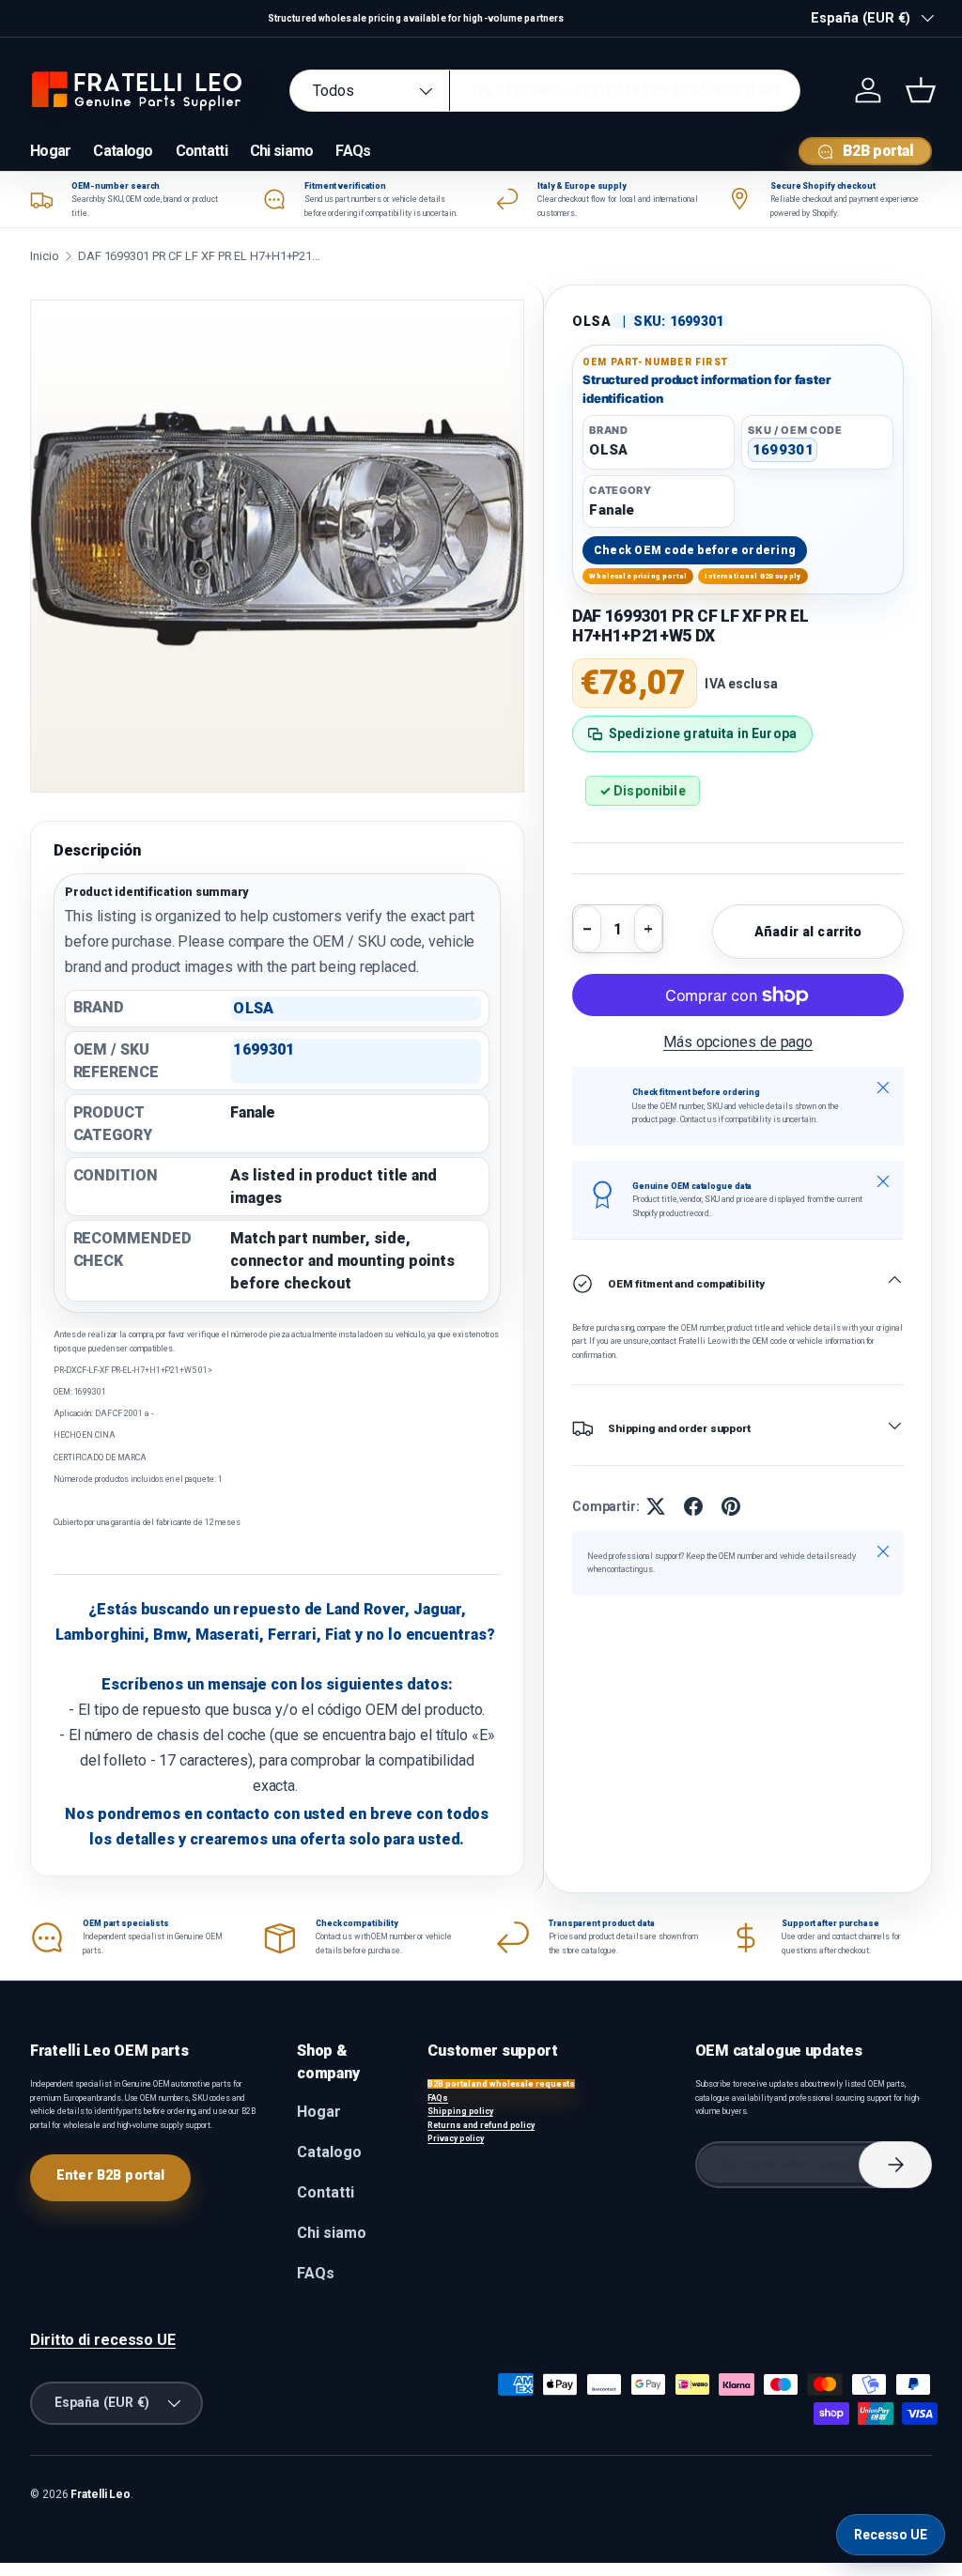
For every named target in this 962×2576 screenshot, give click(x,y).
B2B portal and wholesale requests (501, 2084)
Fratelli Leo (101, 2494)
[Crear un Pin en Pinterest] (731, 1506)
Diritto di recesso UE (103, 2340)
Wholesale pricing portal (638, 576)
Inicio (44, 256)
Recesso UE (891, 2535)
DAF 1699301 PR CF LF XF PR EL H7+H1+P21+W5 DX (200, 256)
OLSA (592, 321)
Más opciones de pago (738, 1042)
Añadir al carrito (808, 932)
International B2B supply (753, 576)
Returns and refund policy (481, 2125)
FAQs (353, 151)
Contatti (202, 151)
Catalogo (123, 151)
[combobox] (545, 91)
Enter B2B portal (110, 2175)
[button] (921, 90)
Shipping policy (460, 2111)
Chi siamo (282, 151)
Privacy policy (456, 2138)
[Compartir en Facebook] (693, 1506)
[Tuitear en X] (656, 1506)
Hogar (50, 151)
